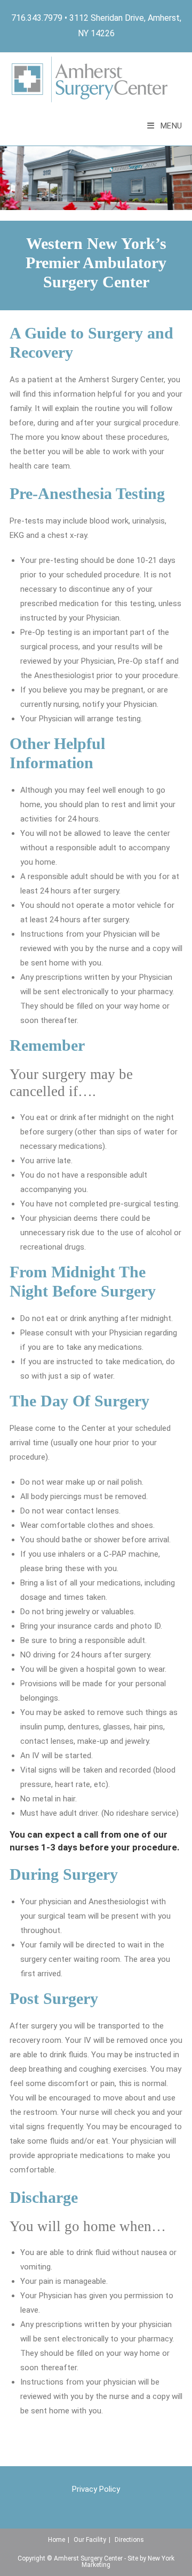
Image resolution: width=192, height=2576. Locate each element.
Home (57, 2540)
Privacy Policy (96, 2489)
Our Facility (90, 2540)
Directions (129, 2540)
